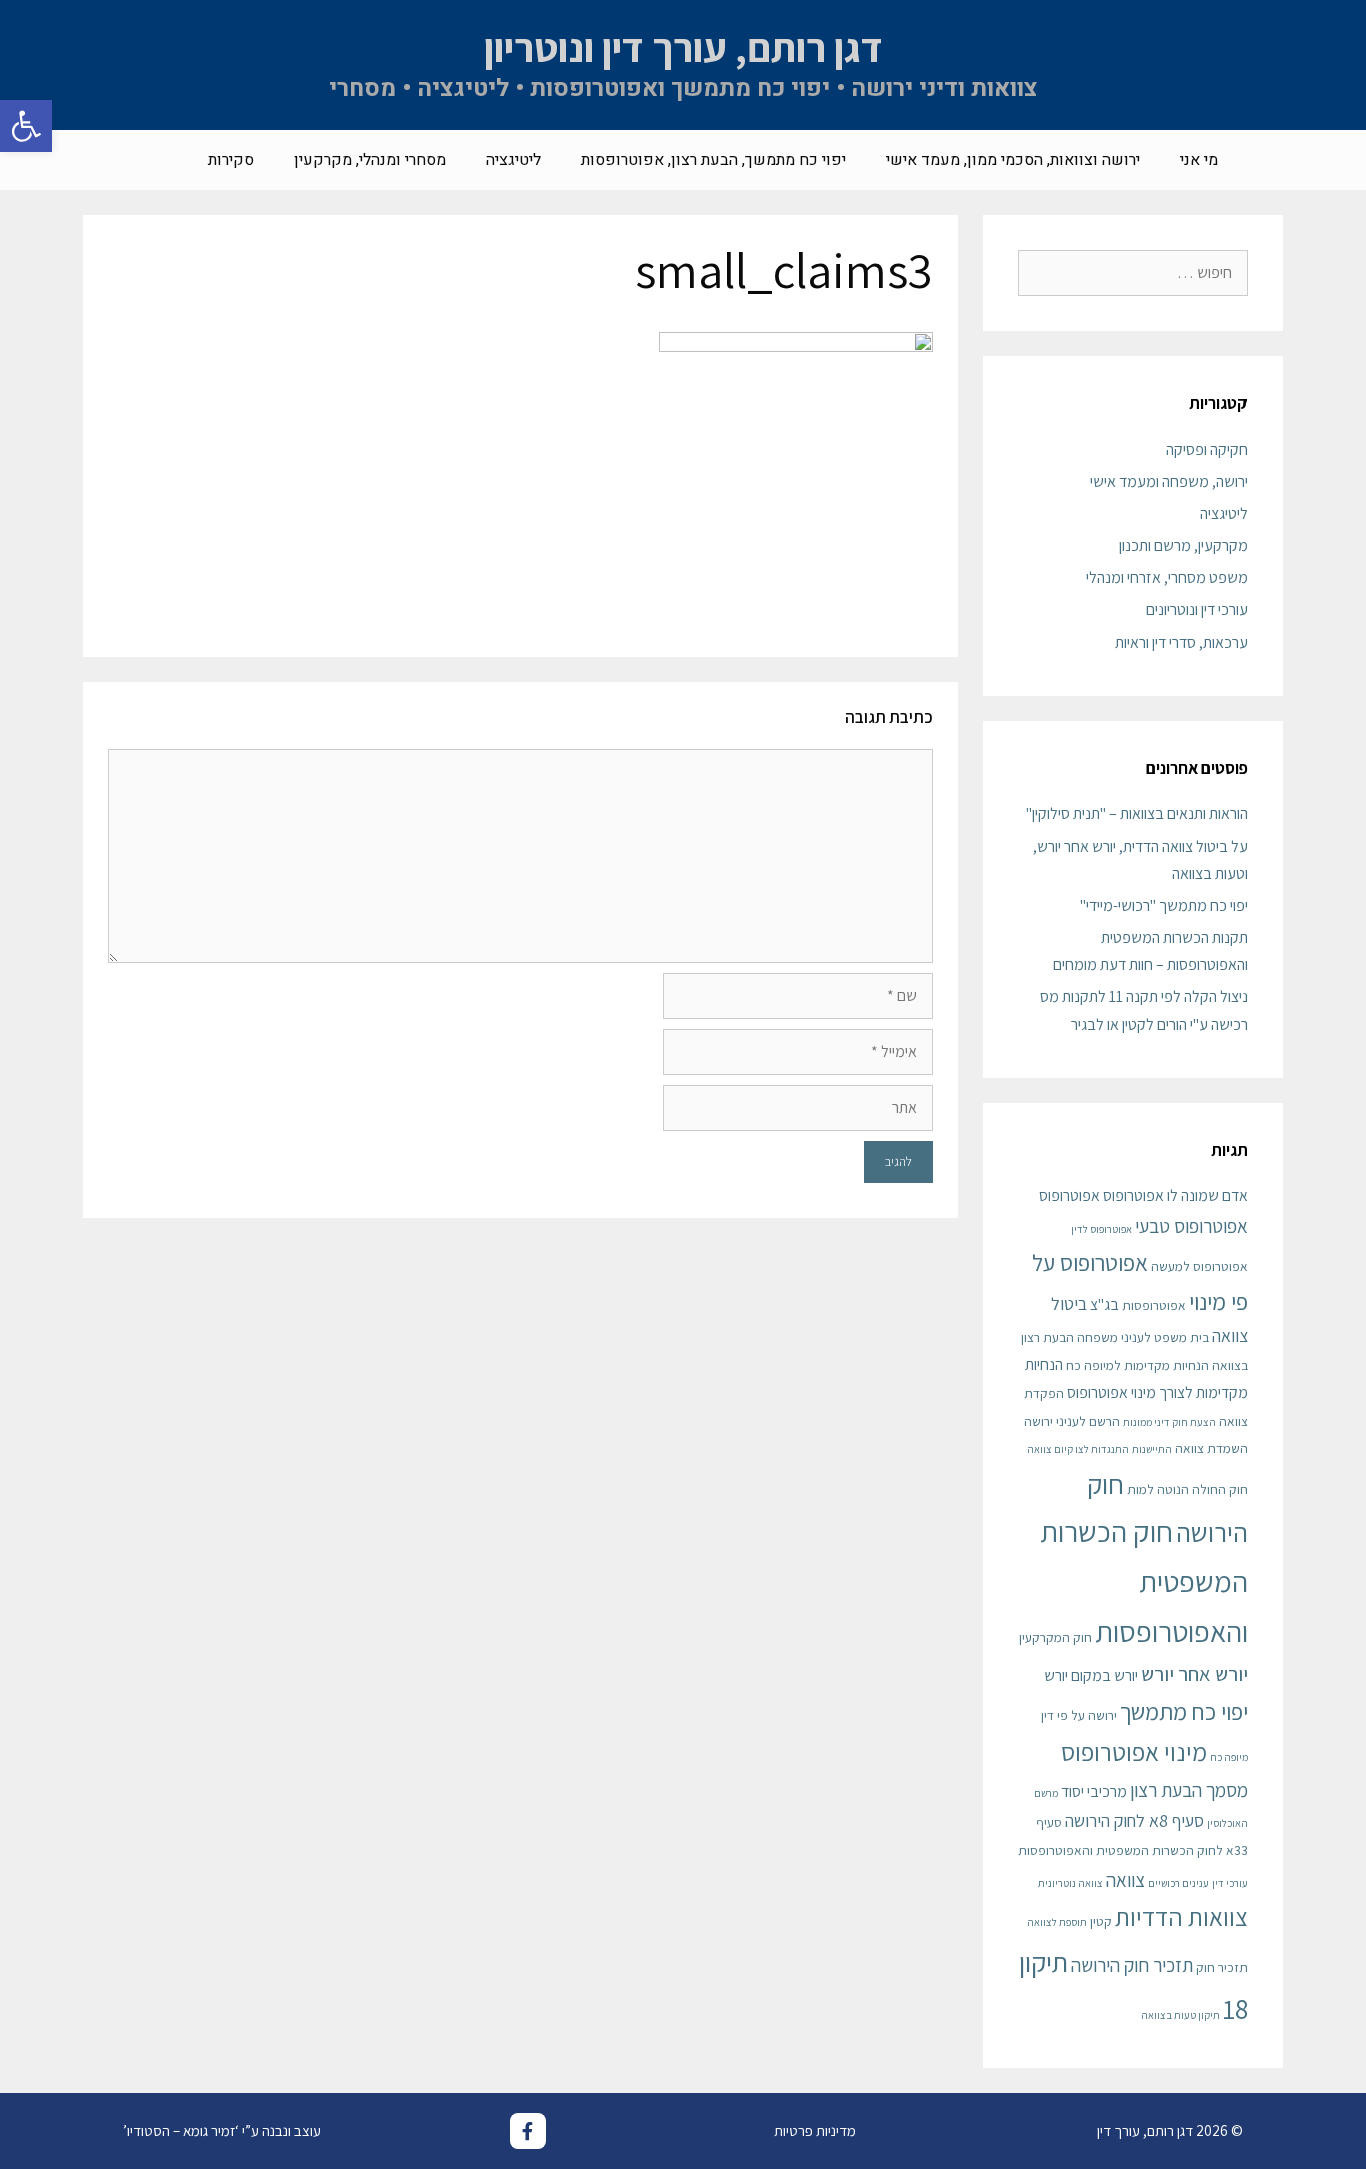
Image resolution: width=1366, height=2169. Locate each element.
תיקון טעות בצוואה (1180, 2015)
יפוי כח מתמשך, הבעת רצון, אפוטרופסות (713, 160)
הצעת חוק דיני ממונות (1169, 1422)
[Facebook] (528, 2131)
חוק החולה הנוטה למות (1187, 1489)
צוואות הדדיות (1181, 1916)
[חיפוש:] (1133, 272)
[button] (26, 126)
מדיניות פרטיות (815, 2130)
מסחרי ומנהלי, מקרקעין (370, 160)
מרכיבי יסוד (1094, 1791)
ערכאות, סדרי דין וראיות (1181, 642)
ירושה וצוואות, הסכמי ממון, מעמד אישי (1013, 160)
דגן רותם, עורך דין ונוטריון (683, 47)
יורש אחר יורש (1194, 1673)
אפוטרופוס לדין (1101, 1229)
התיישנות (1152, 1449)
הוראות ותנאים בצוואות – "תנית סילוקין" (1137, 813)
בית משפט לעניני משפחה (1143, 1337)
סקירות (231, 160)
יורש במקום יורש (1091, 1675)
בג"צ (1104, 1304)
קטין (1101, 1921)
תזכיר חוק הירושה (1132, 1964)
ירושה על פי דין (1079, 1715)
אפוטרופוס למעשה (1199, 1266)
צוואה (1125, 1879)
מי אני (1199, 160)
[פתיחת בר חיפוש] (158, 160)
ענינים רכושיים (1178, 1883)
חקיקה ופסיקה (1207, 449)
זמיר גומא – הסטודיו (181, 2130)
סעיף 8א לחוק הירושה (1134, 1820)
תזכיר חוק (1222, 1967)
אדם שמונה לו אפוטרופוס (1175, 1195)
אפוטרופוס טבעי (1191, 1225)
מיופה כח (1229, 1757)
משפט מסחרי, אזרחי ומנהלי (1167, 577)
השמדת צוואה (1211, 1448)
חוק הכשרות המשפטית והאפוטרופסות (1144, 1581)
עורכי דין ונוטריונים (1197, 609)
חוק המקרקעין (1055, 1637)
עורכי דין (1230, 1883)
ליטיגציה (513, 160)
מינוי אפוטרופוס (1134, 1751)
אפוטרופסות (1154, 1305)
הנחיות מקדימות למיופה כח (1137, 1365)
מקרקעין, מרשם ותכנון (1183, 545)
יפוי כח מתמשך (1184, 1711)
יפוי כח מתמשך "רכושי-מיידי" (1164, 905)
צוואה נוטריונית (1070, 1883)
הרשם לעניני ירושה (1072, 1421)
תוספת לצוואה (1057, 1922)
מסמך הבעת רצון (1189, 1789)
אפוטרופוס (1069, 1195)
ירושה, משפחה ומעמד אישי (1169, 481)
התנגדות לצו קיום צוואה (1078, 1449)
